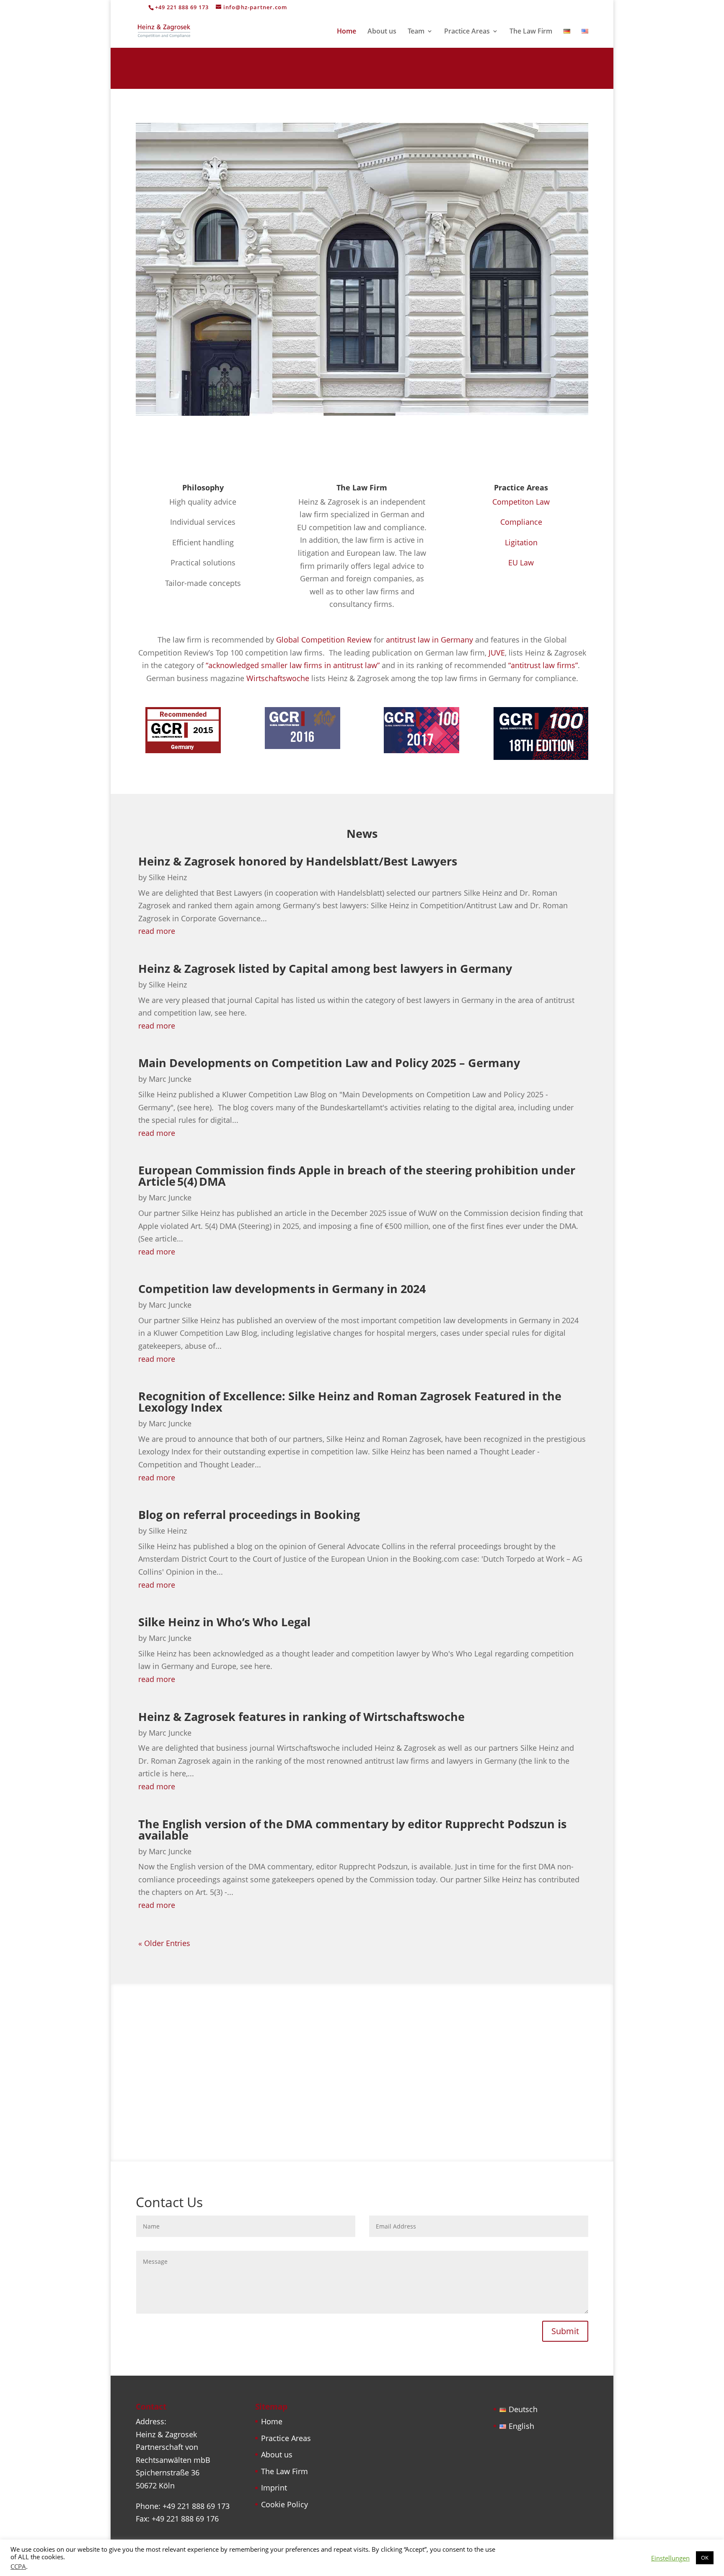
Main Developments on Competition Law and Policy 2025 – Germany (329, 1063)
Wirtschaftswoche (278, 678)
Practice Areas (467, 32)
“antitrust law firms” (543, 665)
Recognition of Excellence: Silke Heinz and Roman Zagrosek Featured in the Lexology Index (350, 1402)
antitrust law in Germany (429, 640)
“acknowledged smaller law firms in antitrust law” (293, 665)
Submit (565, 2331)
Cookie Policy (284, 2504)
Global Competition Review (324, 640)
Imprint (274, 2488)
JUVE (497, 653)
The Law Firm (531, 32)
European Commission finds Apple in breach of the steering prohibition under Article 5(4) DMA (357, 1176)
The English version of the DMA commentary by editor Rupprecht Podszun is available (352, 1830)
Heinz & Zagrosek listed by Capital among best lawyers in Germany (328, 968)
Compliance (521, 522)
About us (382, 32)
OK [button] (705, 2558)
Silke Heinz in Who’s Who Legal (224, 1622)
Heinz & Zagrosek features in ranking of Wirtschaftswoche (301, 1717)
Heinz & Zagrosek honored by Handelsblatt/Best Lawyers (298, 861)
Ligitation (521, 542)
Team (416, 32)
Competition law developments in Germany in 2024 (282, 1289)
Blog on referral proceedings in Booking (249, 1515)
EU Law (521, 562)
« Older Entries (164, 1943)
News (362, 833)
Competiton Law (521, 502)
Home (346, 32)
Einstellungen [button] (670, 2558)
